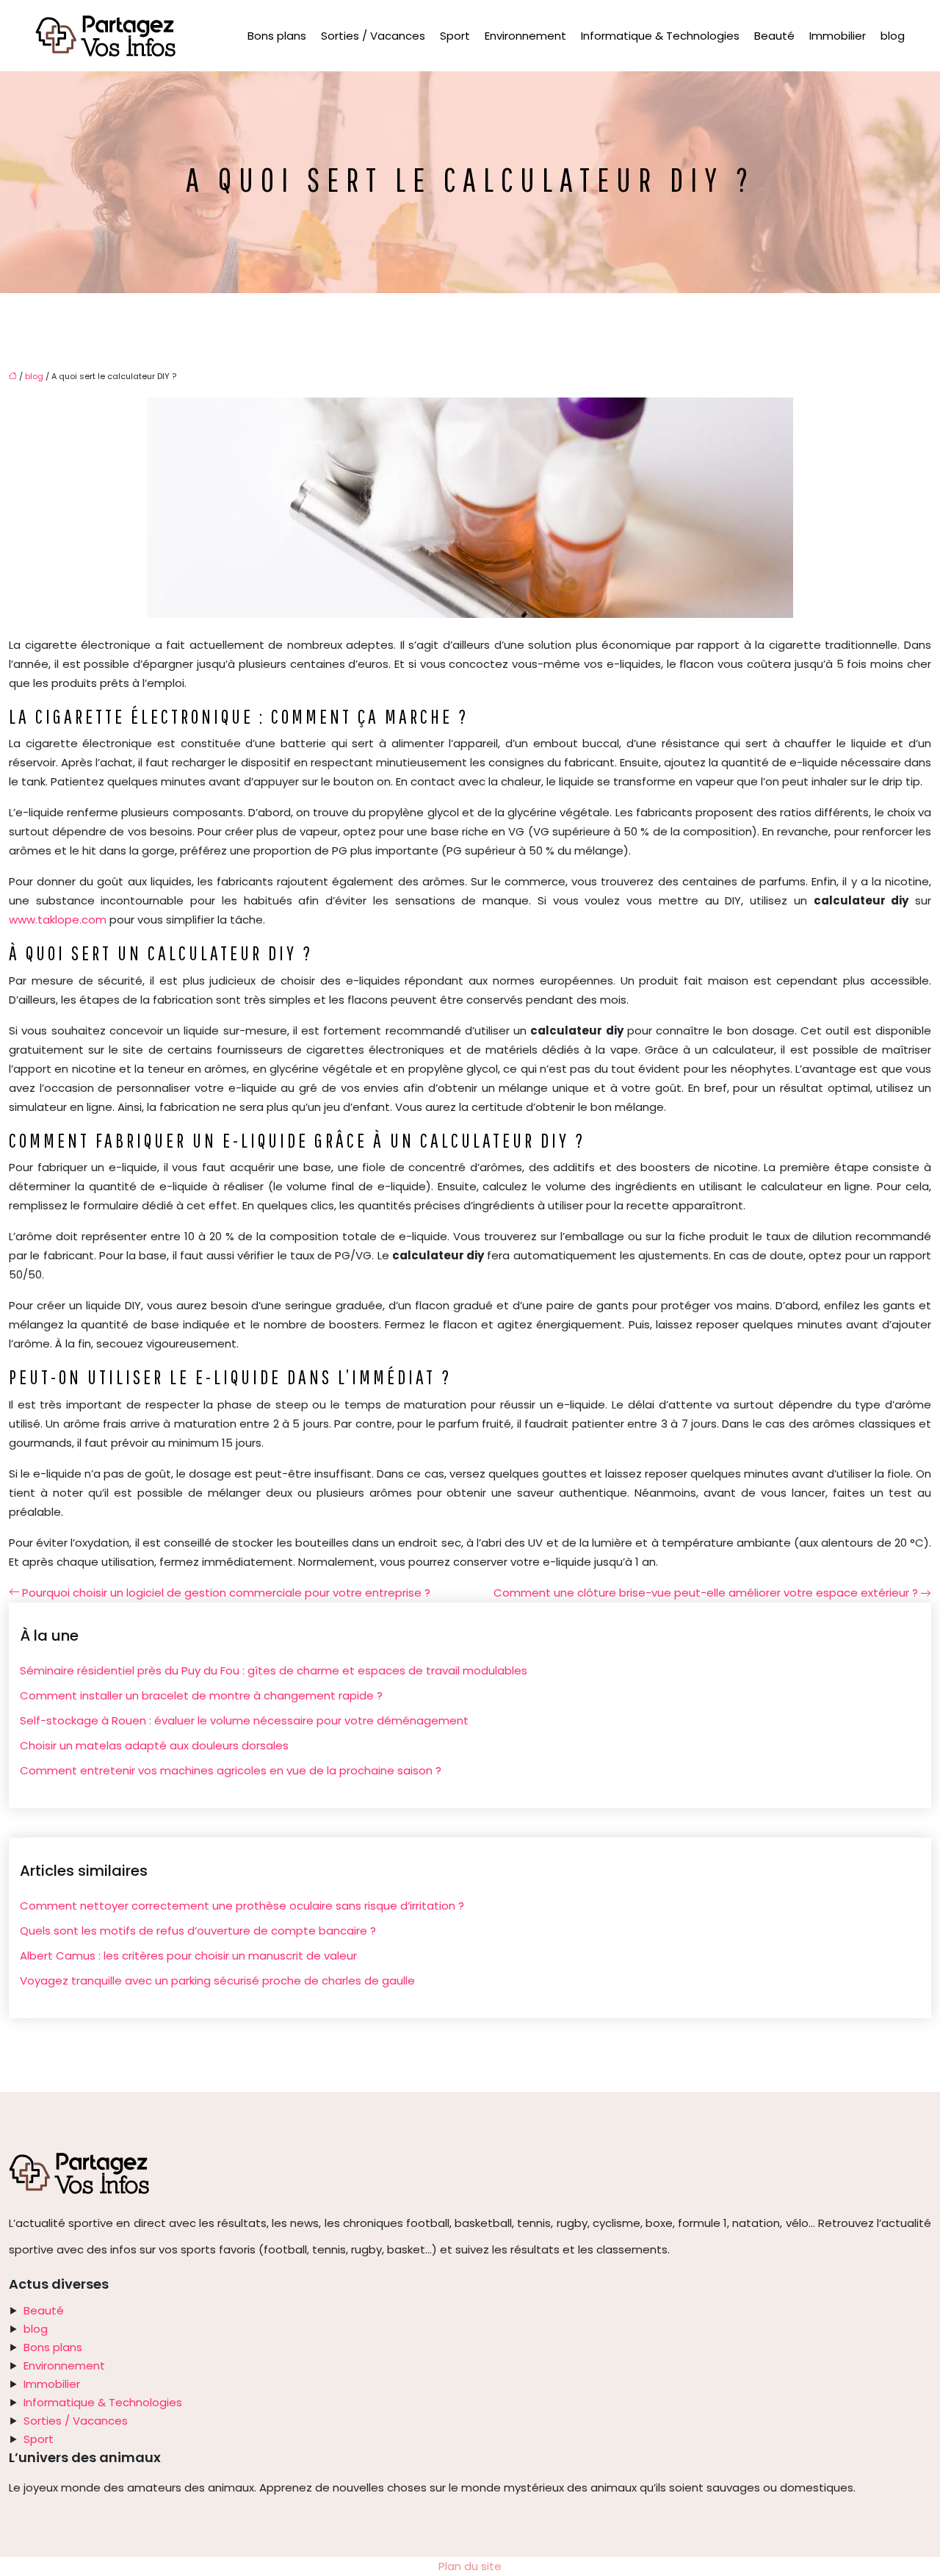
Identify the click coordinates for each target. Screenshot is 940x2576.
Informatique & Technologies (660, 36)
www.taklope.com (58, 920)
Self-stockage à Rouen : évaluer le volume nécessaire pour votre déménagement (244, 1720)
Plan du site (470, 2566)
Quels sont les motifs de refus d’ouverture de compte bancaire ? (198, 1931)
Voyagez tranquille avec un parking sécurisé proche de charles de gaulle (217, 1980)
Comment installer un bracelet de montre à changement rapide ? (201, 1695)
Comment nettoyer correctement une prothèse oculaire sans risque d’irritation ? (242, 1906)
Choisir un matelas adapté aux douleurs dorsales (154, 1745)
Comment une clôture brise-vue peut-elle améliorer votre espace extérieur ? (706, 1593)
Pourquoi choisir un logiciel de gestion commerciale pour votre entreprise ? (226, 1593)
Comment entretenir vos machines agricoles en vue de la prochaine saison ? (231, 1770)
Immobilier (838, 36)
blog (893, 36)
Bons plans (277, 36)
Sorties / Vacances (373, 36)
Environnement (525, 36)
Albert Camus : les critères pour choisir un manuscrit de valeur (188, 1956)
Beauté (774, 36)
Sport (455, 36)
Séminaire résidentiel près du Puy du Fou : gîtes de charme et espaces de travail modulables (274, 1670)
